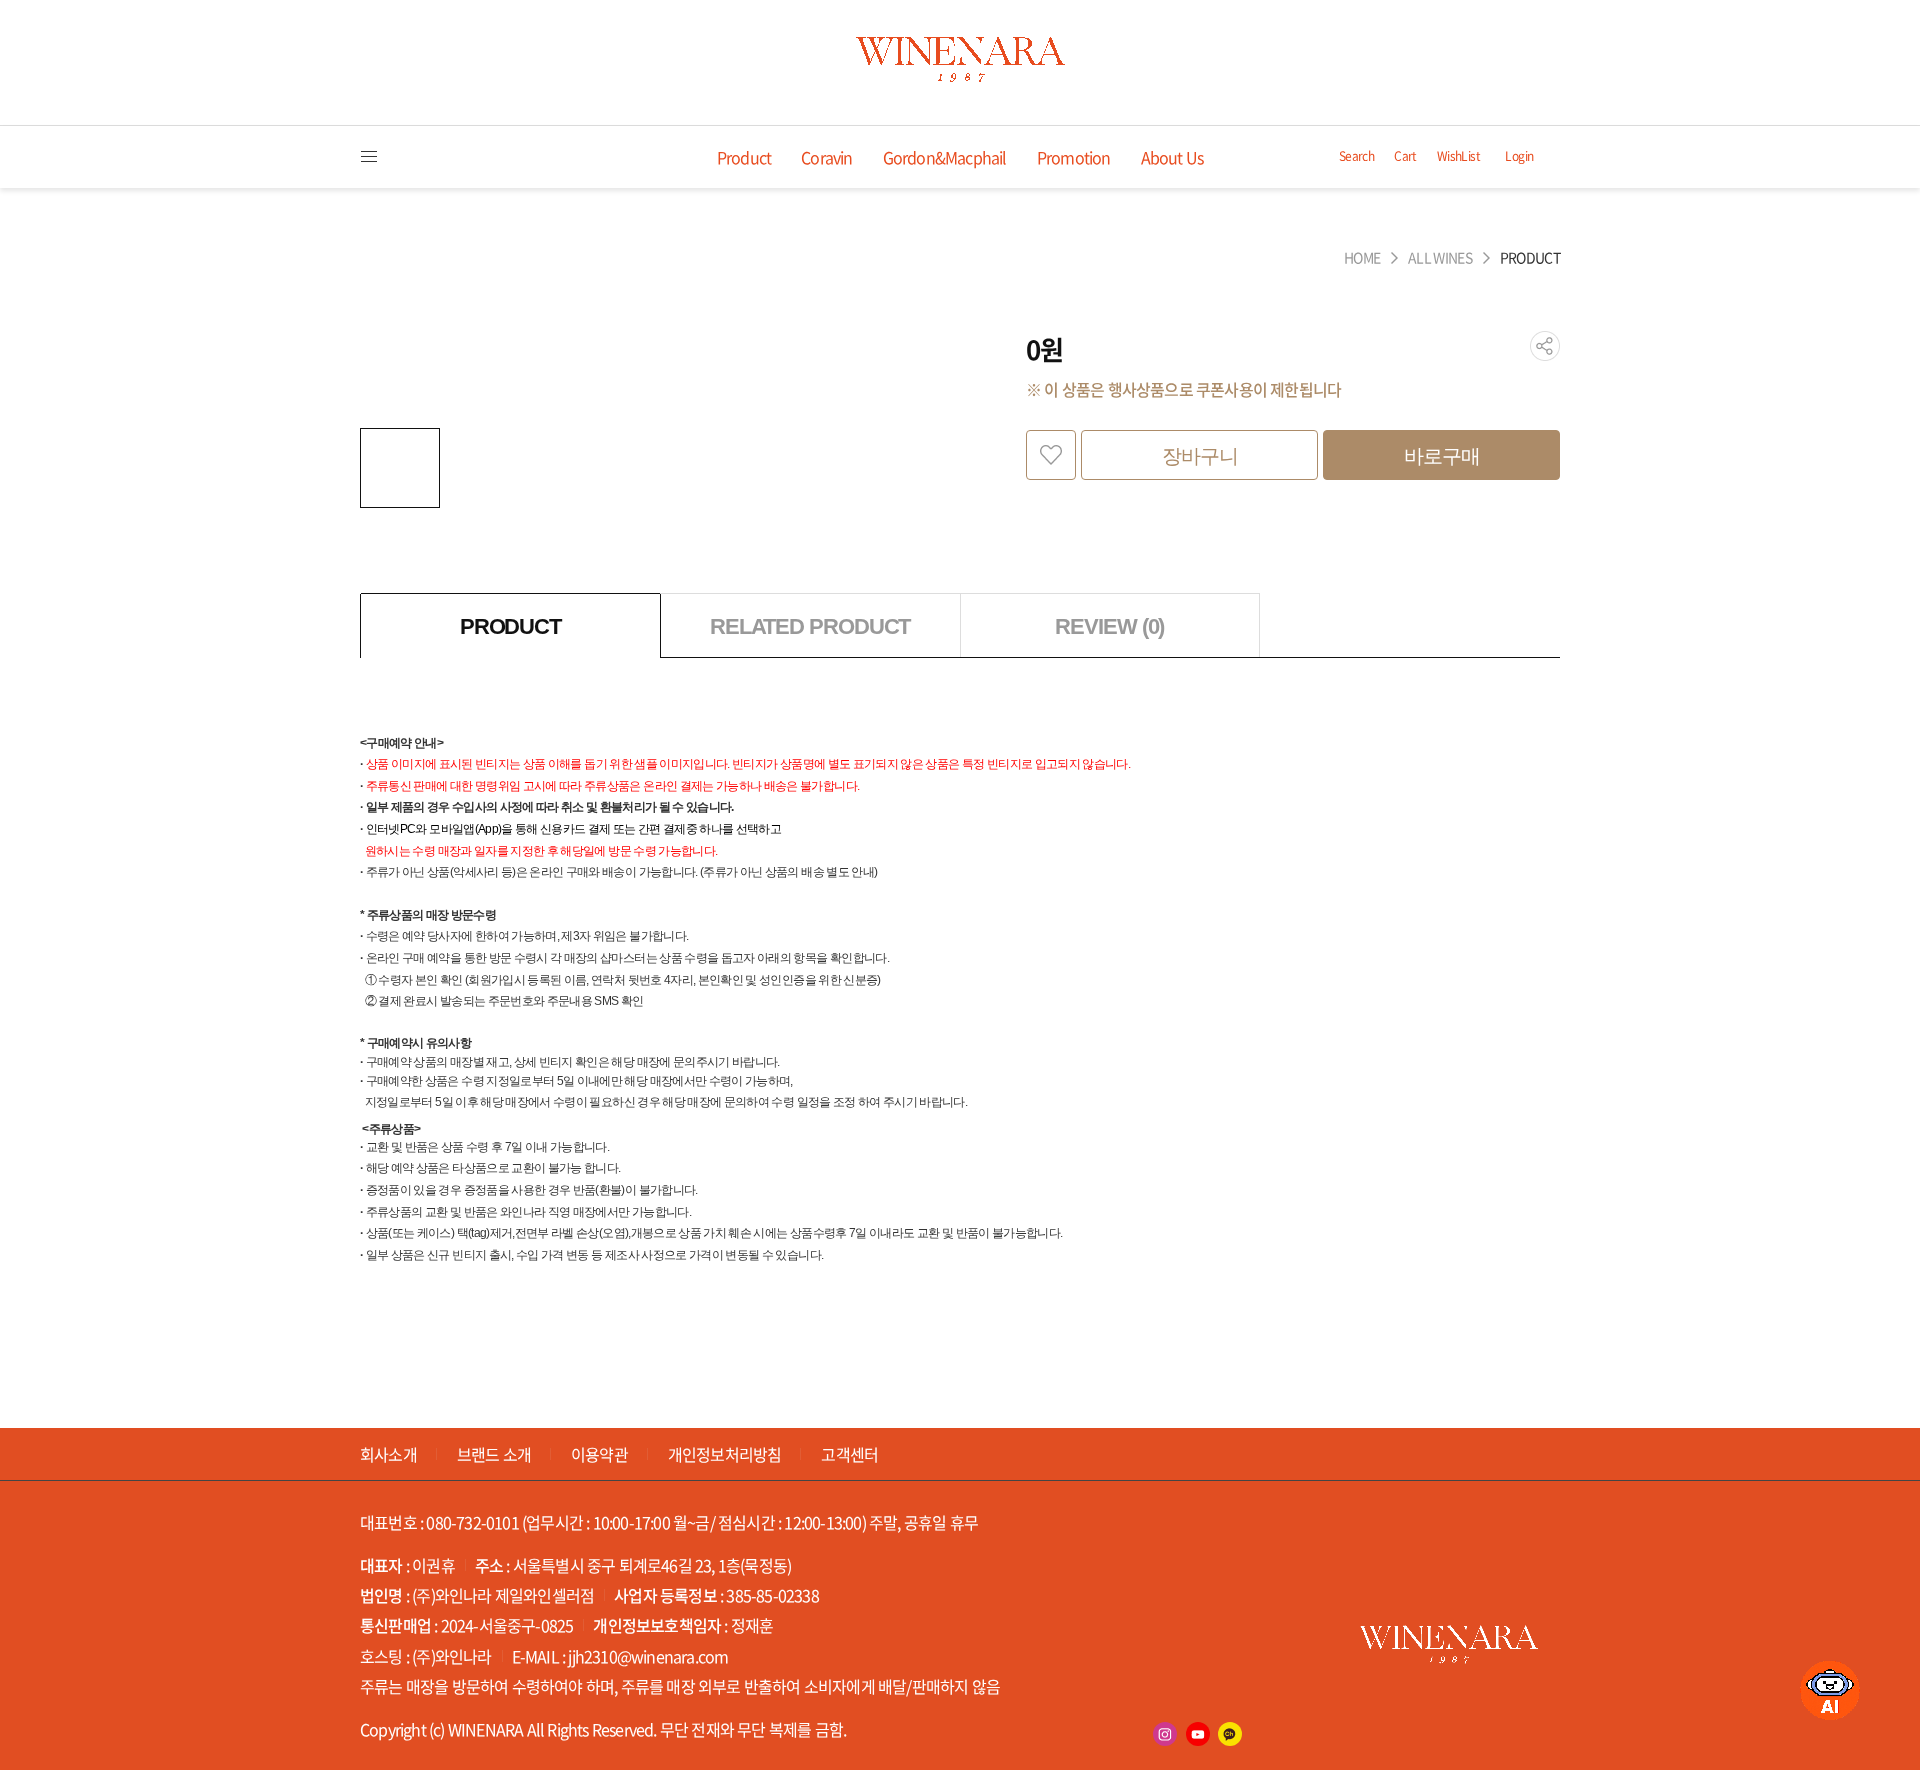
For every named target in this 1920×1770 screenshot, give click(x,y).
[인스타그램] (1165, 1734)
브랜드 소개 (494, 1454)
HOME (1362, 257)
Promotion (1074, 157)
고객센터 (849, 1454)
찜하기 (1051, 455)
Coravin (826, 157)
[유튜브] (1198, 1734)
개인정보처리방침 (725, 1454)
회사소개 (388, 1454)
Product (744, 157)
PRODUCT (1530, 257)
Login (1519, 156)
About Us (1172, 157)
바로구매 (1442, 456)
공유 (1545, 346)
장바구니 (1200, 456)
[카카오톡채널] (1230, 1734)
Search (1356, 156)
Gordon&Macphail (945, 157)
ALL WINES (1440, 257)
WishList (1458, 156)
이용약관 (599, 1454)
